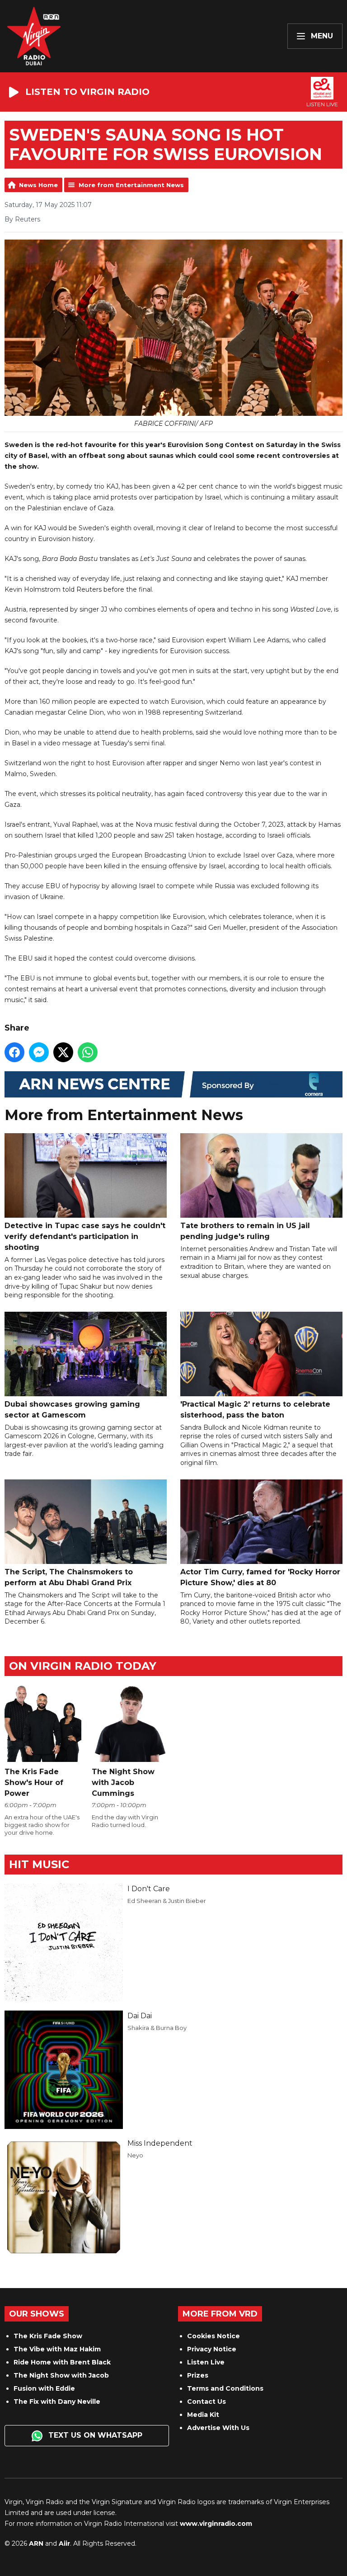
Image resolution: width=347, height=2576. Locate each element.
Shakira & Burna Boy (157, 2028)
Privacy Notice (212, 2349)
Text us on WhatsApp (94, 2435)
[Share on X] (63, 1052)
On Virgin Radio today (83, 1666)
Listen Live (206, 2362)
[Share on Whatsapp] (88, 1052)
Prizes (198, 2375)
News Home (38, 185)
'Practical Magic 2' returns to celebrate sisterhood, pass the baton (255, 1410)
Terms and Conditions (225, 2388)
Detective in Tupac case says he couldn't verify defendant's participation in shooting (85, 1236)
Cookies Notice (213, 2336)
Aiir (64, 2543)
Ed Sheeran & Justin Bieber (167, 1901)
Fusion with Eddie (44, 2388)
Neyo (135, 2155)
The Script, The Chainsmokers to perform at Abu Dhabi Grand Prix (69, 1577)
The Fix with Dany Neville (57, 2402)
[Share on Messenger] (39, 1052)
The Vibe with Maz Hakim (57, 2349)
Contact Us (206, 2402)
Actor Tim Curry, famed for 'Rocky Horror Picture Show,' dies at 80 (260, 1577)
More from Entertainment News (131, 185)
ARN (36, 2543)
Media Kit (203, 2415)
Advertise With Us (218, 2428)
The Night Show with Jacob (61, 2375)
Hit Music (39, 1864)
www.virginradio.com (216, 2524)
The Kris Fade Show (48, 2336)
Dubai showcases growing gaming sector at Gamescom (72, 1410)
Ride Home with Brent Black (62, 2362)
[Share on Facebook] (14, 1052)
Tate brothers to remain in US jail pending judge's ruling (245, 1231)
